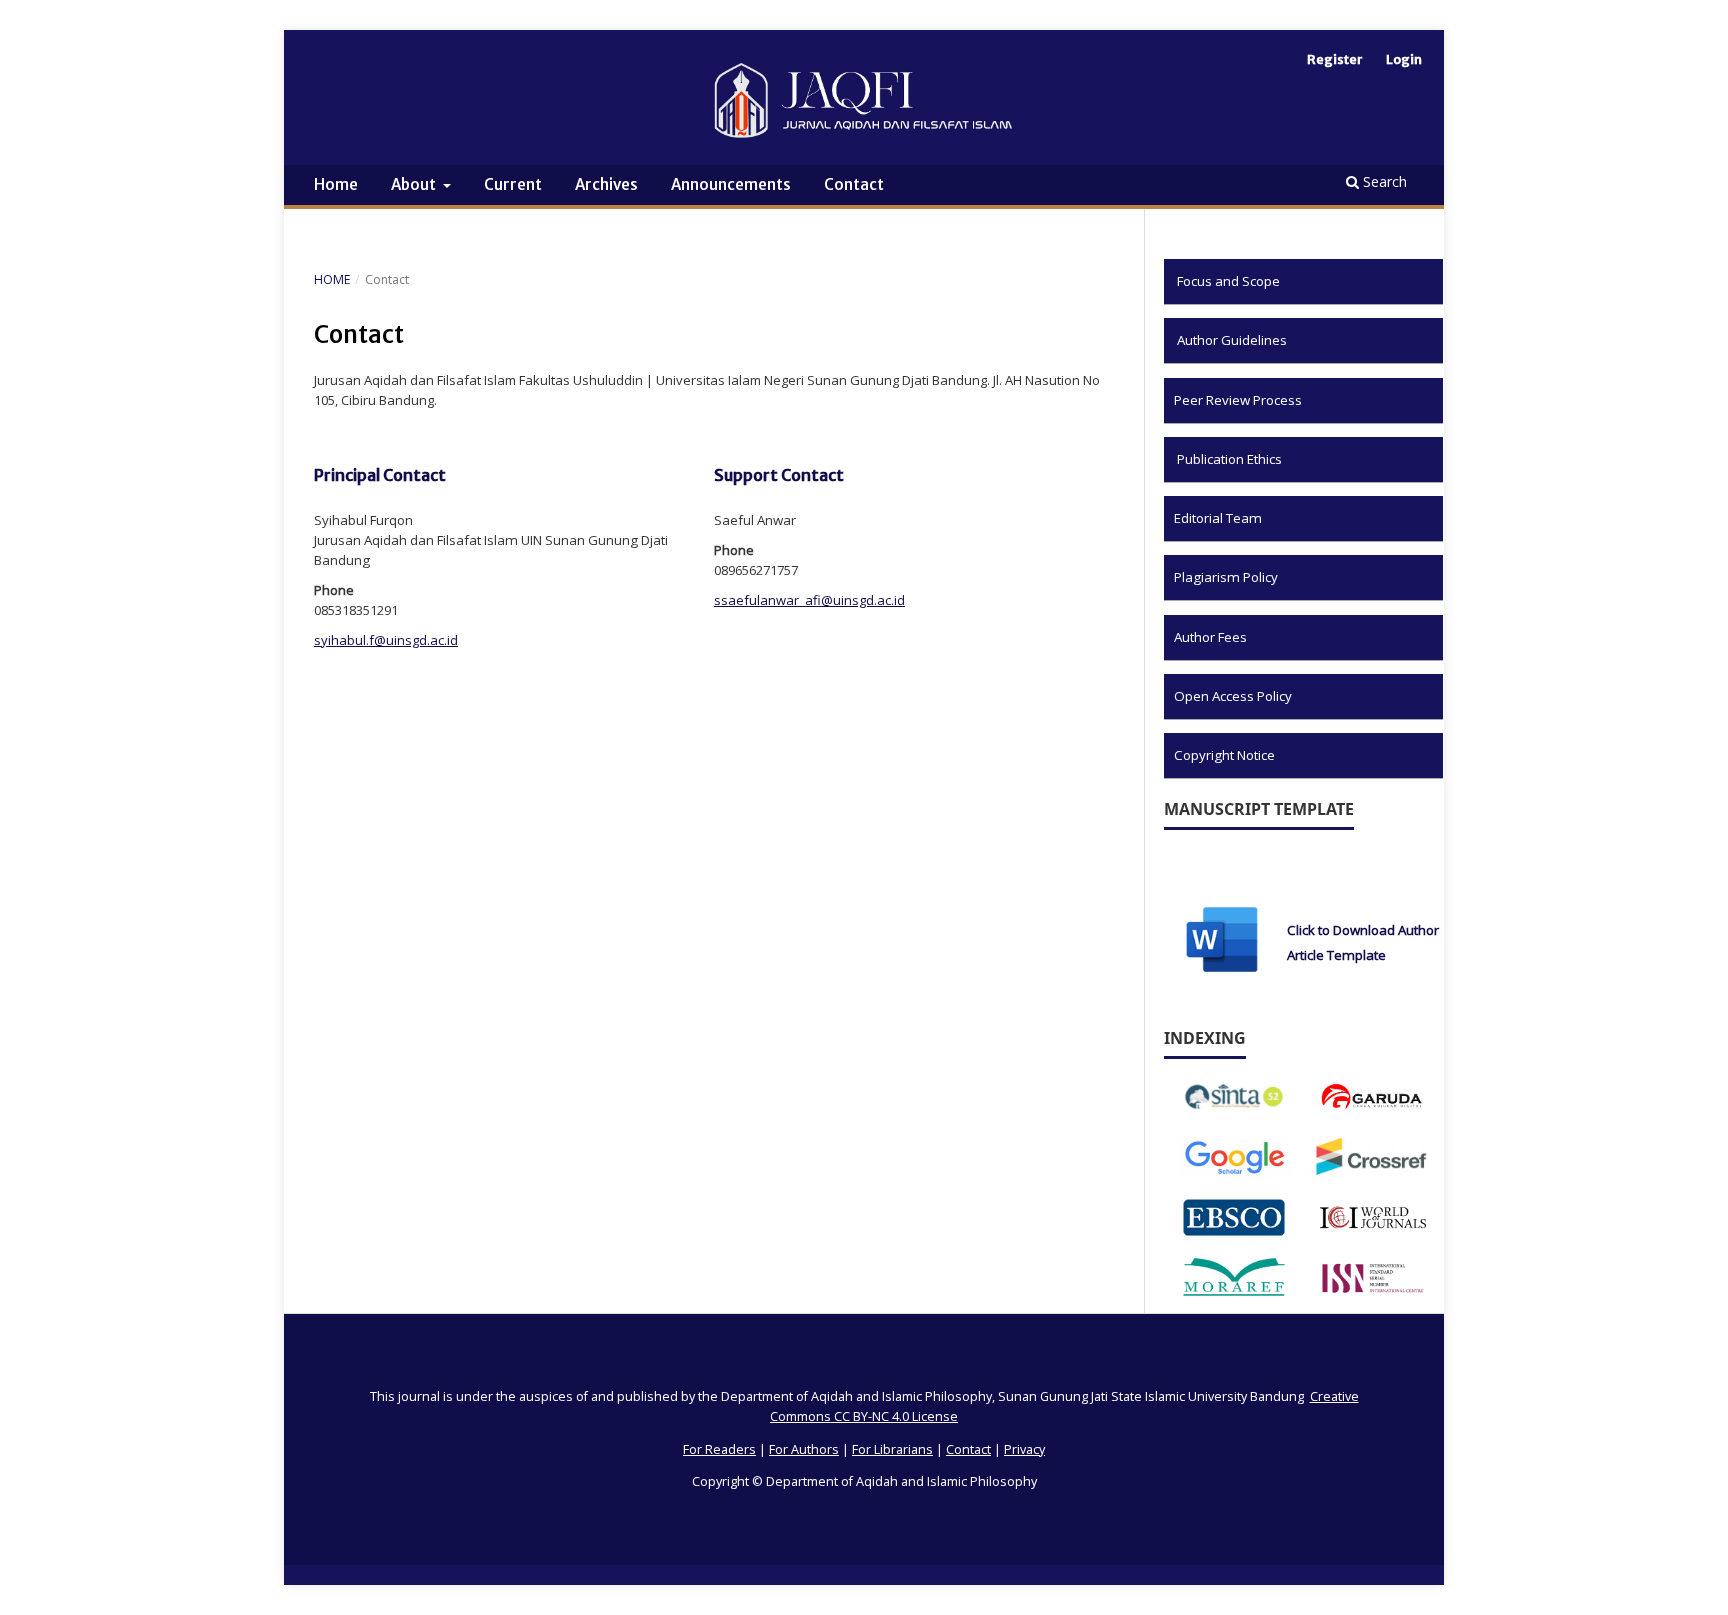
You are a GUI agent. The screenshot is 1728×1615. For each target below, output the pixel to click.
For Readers (719, 1449)
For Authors (804, 1449)
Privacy (1024, 1449)
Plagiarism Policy (1226, 577)
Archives (606, 184)
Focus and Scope (1228, 281)
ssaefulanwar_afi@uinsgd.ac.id (809, 600)
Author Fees (1210, 637)
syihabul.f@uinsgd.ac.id (386, 640)
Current (513, 184)
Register (1335, 59)
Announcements (731, 184)
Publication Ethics (1229, 459)
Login (1404, 59)
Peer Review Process (1238, 400)
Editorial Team (1218, 518)
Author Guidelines (1232, 340)
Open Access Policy (1233, 696)
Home (336, 184)
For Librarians (892, 1449)
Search (1383, 181)
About (415, 184)
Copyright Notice (1224, 755)
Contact (854, 184)
